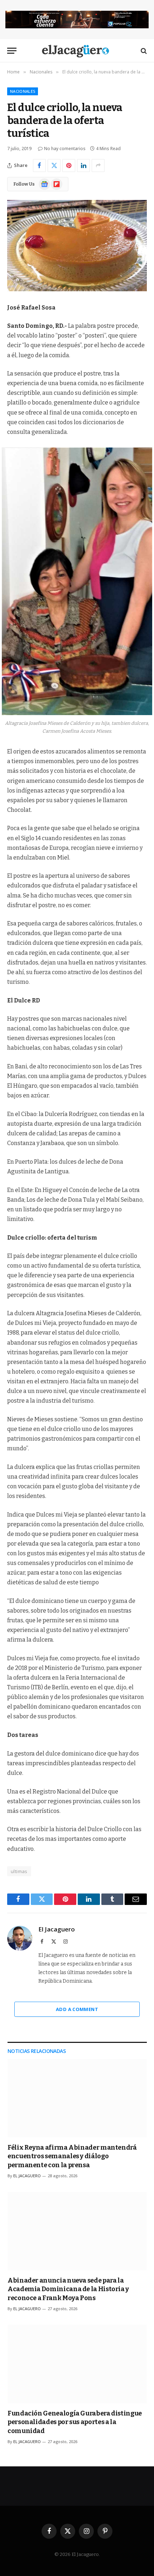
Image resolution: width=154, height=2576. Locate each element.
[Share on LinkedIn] (83, 166)
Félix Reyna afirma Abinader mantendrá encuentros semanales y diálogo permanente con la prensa (72, 2156)
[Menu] (12, 51)
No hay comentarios (65, 149)
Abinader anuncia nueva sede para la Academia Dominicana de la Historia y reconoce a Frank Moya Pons (68, 2289)
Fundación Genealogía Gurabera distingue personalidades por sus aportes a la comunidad (75, 2422)
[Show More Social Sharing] (98, 166)
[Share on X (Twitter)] (54, 166)
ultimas (19, 1871)
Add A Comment (77, 2009)
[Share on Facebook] (39, 166)
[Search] (143, 51)
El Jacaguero (57, 1929)
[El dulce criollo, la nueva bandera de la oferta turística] (77, 246)
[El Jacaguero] (77, 51)
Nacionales (23, 91)
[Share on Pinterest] (69, 166)
